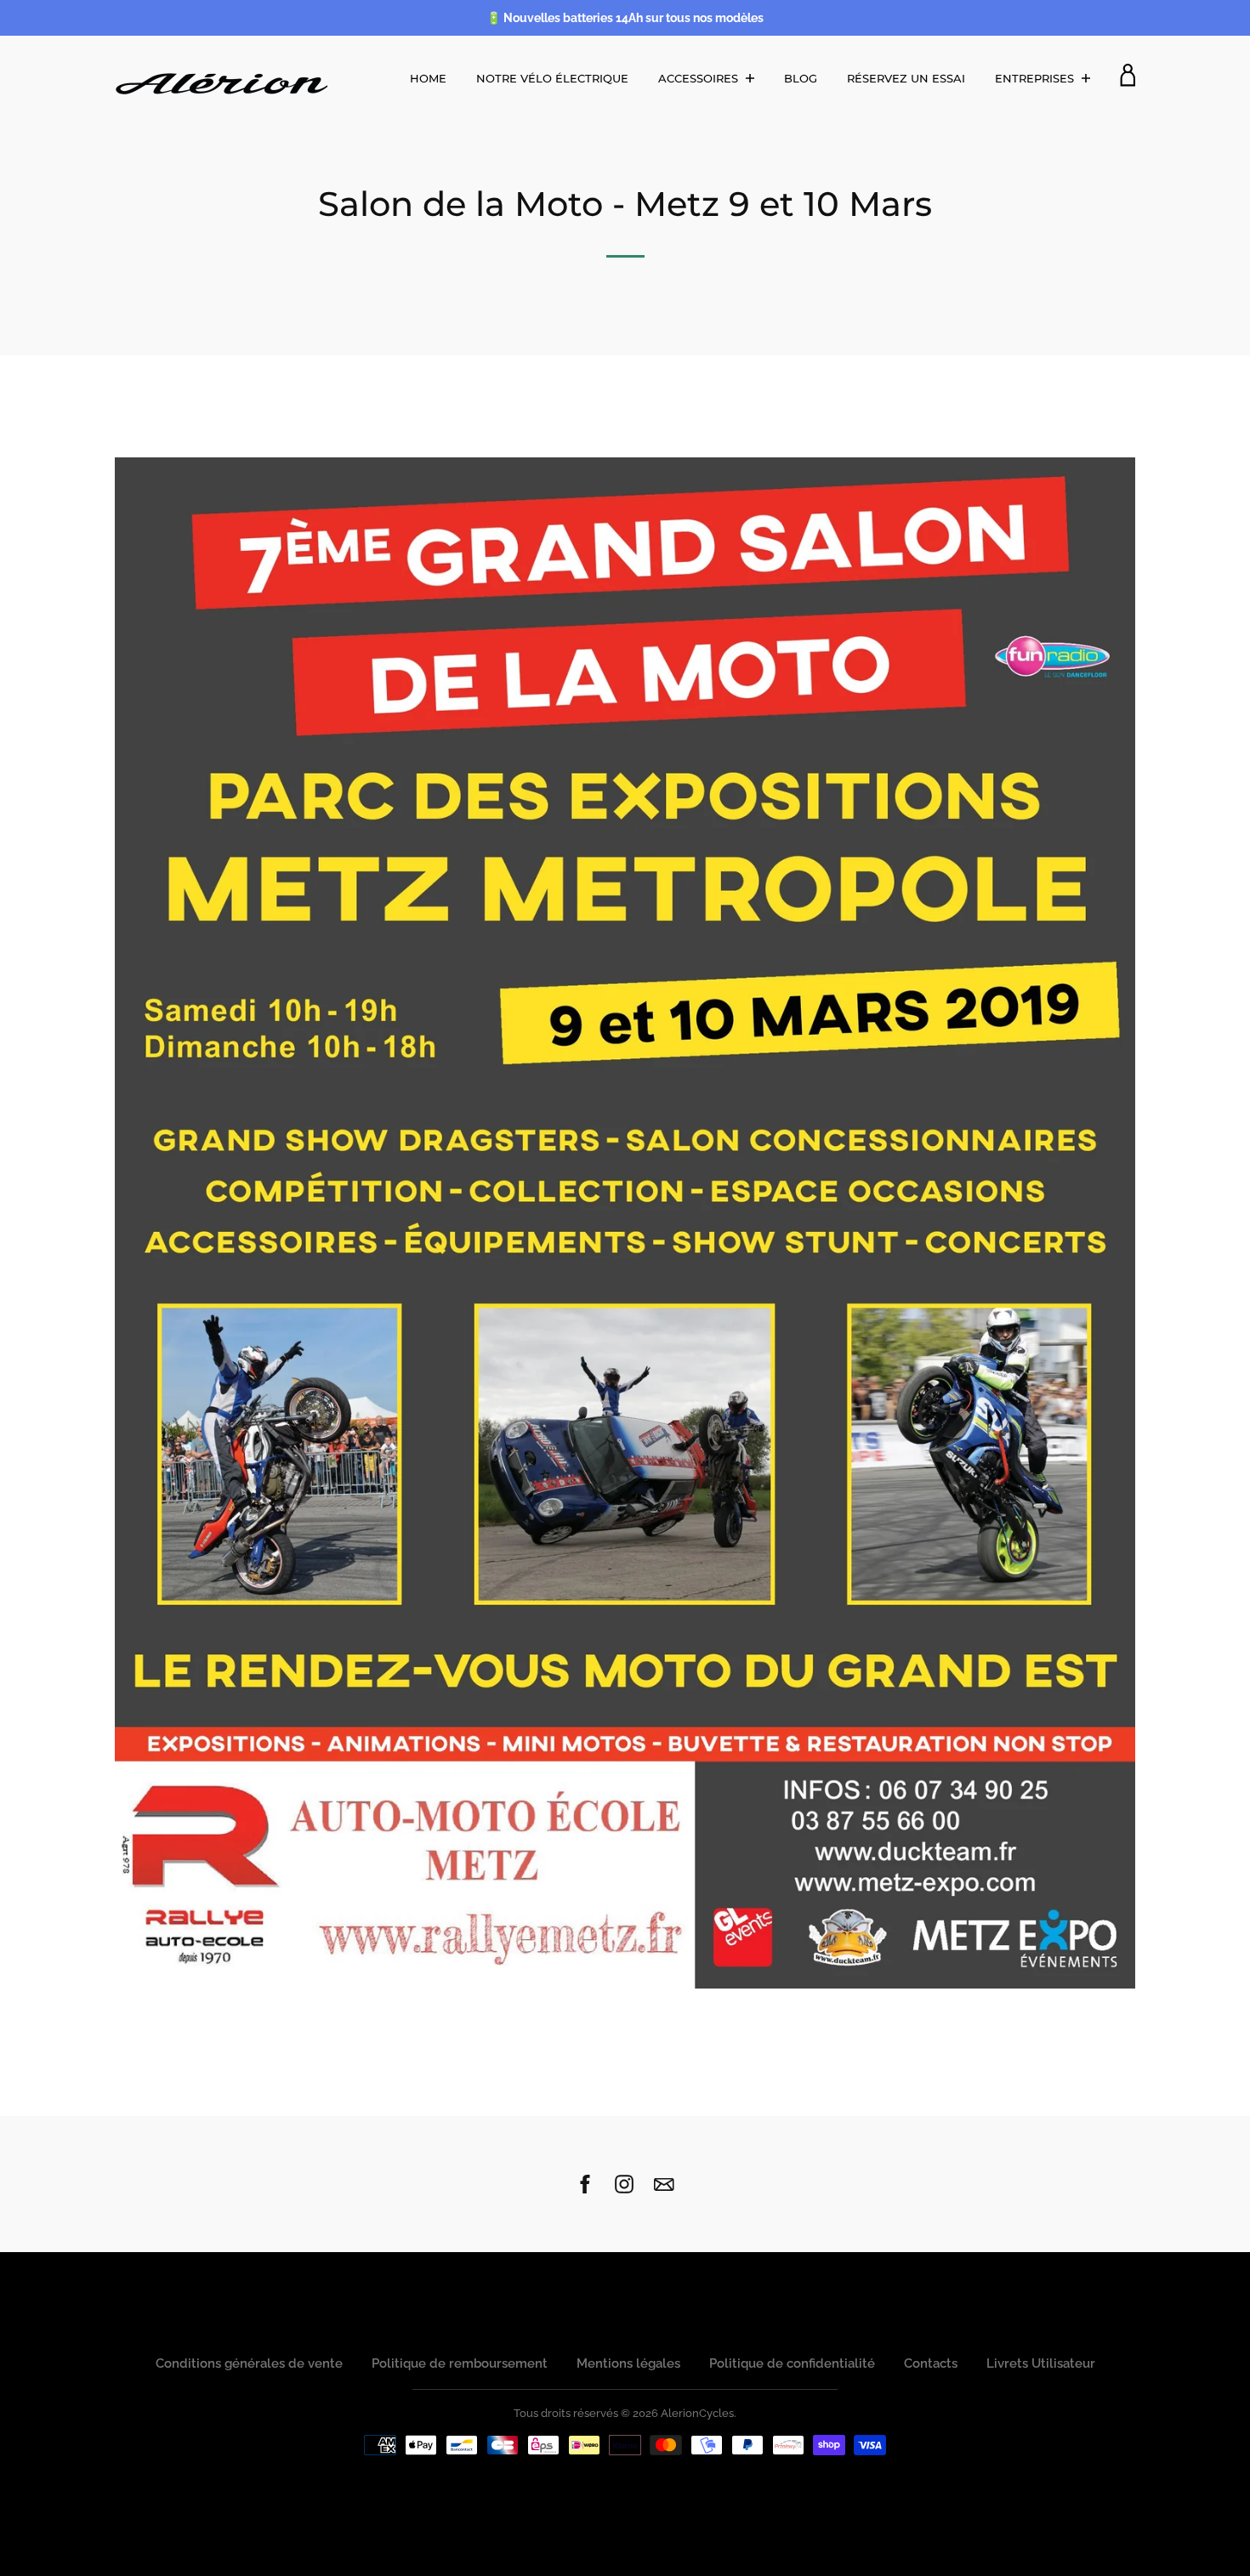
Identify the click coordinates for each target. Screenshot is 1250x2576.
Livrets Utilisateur (1041, 2363)
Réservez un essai (906, 78)
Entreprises (1036, 78)
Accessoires (700, 78)
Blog (801, 78)
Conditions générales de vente (249, 2363)
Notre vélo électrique (552, 78)
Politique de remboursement (460, 2363)
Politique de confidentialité (792, 2363)
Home (428, 78)
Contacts (931, 2363)
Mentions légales (628, 2363)
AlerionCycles (697, 2413)
